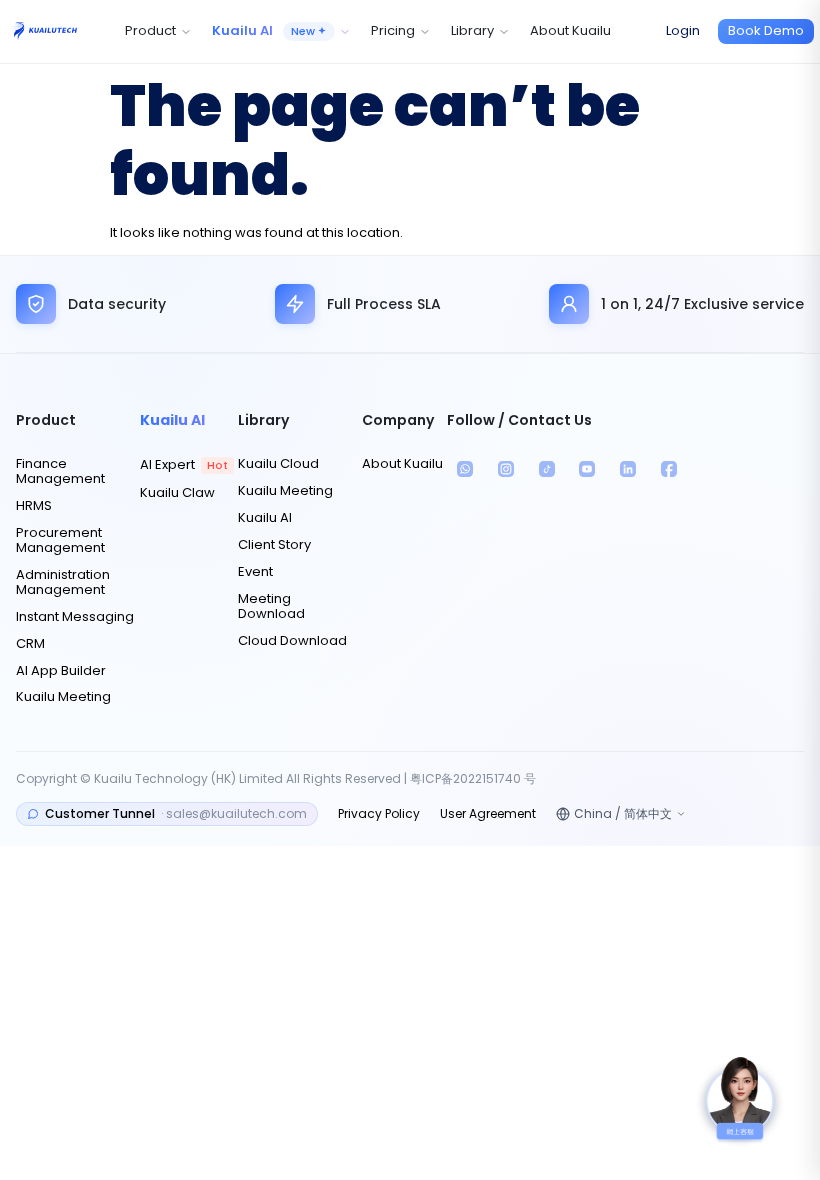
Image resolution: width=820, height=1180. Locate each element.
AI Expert (184, 465)
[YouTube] (587, 469)
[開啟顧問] (740, 1100)
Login (683, 30)
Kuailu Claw (177, 493)
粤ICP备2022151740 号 (473, 778)
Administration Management (63, 583)
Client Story (274, 545)
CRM (30, 644)
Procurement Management (60, 541)
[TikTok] (546, 469)
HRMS (34, 506)
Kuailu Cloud (278, 464)
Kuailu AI (265, 518)
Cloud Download (292, 641)
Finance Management (60, 472)
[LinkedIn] (628, 469)
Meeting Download (271, 607)
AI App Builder (61, 671)
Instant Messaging (75, 617)
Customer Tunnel (176, 813)
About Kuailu (570, 30)
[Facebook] (668, 469)
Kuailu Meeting (63, 697)
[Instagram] (506, 469)
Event (255, 572)
